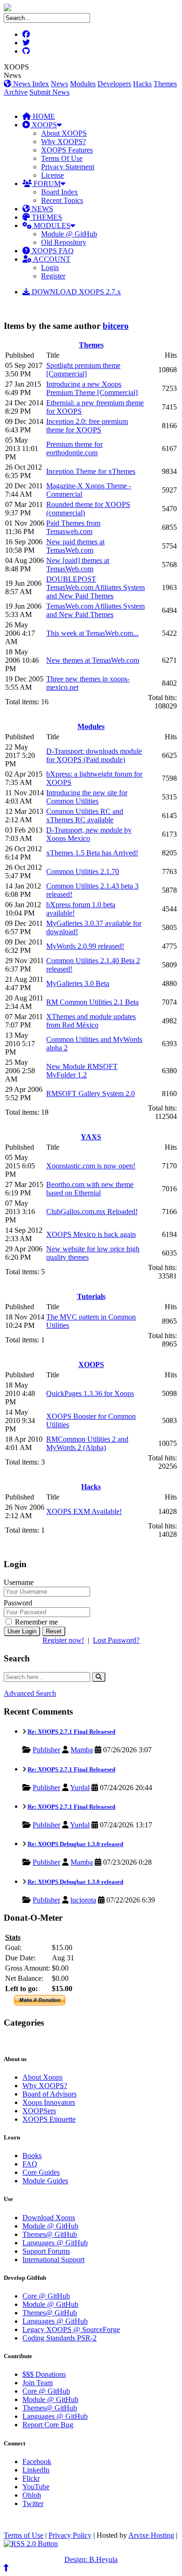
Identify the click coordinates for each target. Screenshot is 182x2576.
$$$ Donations (44, 2374)
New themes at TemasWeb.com (93, 660)
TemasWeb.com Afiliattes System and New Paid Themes (95, 610)
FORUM (46, 184)
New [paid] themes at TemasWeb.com (78, 565)
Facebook (37, 2461)
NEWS (42, 209)
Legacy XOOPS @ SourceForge (71, 2330)
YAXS (91, 1137)
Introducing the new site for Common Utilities (87, 797)
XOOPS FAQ (52, 251)
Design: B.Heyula (91, 2559)
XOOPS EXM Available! (84, 1511)
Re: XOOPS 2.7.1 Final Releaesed (71, 1732)
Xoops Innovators (49, 2102)
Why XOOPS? (63, 142)
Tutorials (91, 1296)
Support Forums (46, 2251)
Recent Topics (62, 200)
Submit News (49, 92)
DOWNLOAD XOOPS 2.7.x (75, 292)
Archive (16, 92)
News (59, 84)
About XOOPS (64, 133)
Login (50, 267)
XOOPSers (39, 2111)
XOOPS (43, 125)
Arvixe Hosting (151, 2535)
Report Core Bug (48, 2425)
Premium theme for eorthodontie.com (74, 448)
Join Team (38, 2383)
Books (32, 2156)
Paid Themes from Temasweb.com (73, 527)
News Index (30, 84)
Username (19, 1582)
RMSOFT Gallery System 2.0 (91, 1094)
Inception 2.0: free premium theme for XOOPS (87, 426)
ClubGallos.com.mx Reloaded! (92, 1212)
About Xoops (42, 2077)
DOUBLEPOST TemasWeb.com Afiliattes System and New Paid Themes (95, 587)
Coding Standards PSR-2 (59, 2338)
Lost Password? (116, 1640)
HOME (43, 116)
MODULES (51, 226)
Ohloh (32, 2495)
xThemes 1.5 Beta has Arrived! (92, 853)
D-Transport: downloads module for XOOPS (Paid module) (94, 755)
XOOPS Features (67, 150)
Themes (165, 84)
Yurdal (80, 1788)
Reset (54, 1631)
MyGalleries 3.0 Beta (78, 983)
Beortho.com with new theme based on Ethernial (90, 1189)
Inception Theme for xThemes (91, 471)
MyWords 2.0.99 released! (85, 946)
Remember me (35, 1622)
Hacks (142, 84)
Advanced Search (30, 1693)
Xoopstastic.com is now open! (91, 1166)
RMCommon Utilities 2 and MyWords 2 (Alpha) (87, 1443)
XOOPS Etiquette (49, 2119)
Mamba (82, 1750)
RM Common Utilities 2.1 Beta (92, 1002)
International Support (53, 2260)
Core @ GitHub (46, 2296)
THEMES (46, 217)
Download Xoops (49, 2218)
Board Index (59, 192)
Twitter (33, 2503)
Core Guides (41, 2172)
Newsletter (47, 2041)
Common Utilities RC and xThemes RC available (85, 816)
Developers (114, 84)
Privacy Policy (70, 2535)
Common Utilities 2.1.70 (83, 871)
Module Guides (45, 2181)
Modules (83, 84)
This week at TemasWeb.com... (92, 633)
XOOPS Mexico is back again (91, 1234)
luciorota (83, 1900)
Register (53, 276)
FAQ (30, 2164)
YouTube (36, 2487)
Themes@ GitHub (50, 2234)
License (52, 175)
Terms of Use (24, 2535)
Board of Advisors (49, 2094)
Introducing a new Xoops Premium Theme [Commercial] (92, 388)
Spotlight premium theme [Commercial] (83, 370)
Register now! (63, 1640)
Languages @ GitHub (55, 2243)
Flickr (31, 2478)
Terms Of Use (62, 158)
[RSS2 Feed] (31, 2544)
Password (18, 1603)
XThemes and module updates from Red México (91, 1021)
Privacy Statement (68, 167)
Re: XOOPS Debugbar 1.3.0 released (75, 1844)
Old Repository (64, 242)
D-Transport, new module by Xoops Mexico (89, 834)
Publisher (46, 1750)
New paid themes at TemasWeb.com (75, 546)
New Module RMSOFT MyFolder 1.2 (82, 1071)
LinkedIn (36, 2470)
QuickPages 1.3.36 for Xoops (90, 1393)
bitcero (116, 326)
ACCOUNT (51, 259)
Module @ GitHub (69, 234)
